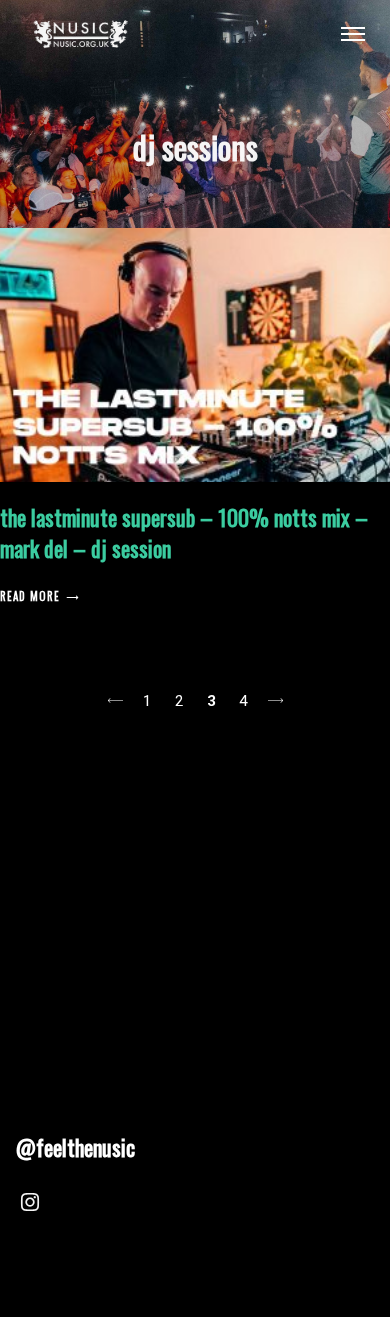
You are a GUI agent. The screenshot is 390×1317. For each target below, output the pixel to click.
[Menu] (353, 33)
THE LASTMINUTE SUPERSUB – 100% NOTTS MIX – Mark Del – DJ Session (184, 533)
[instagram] (30, 1205)
